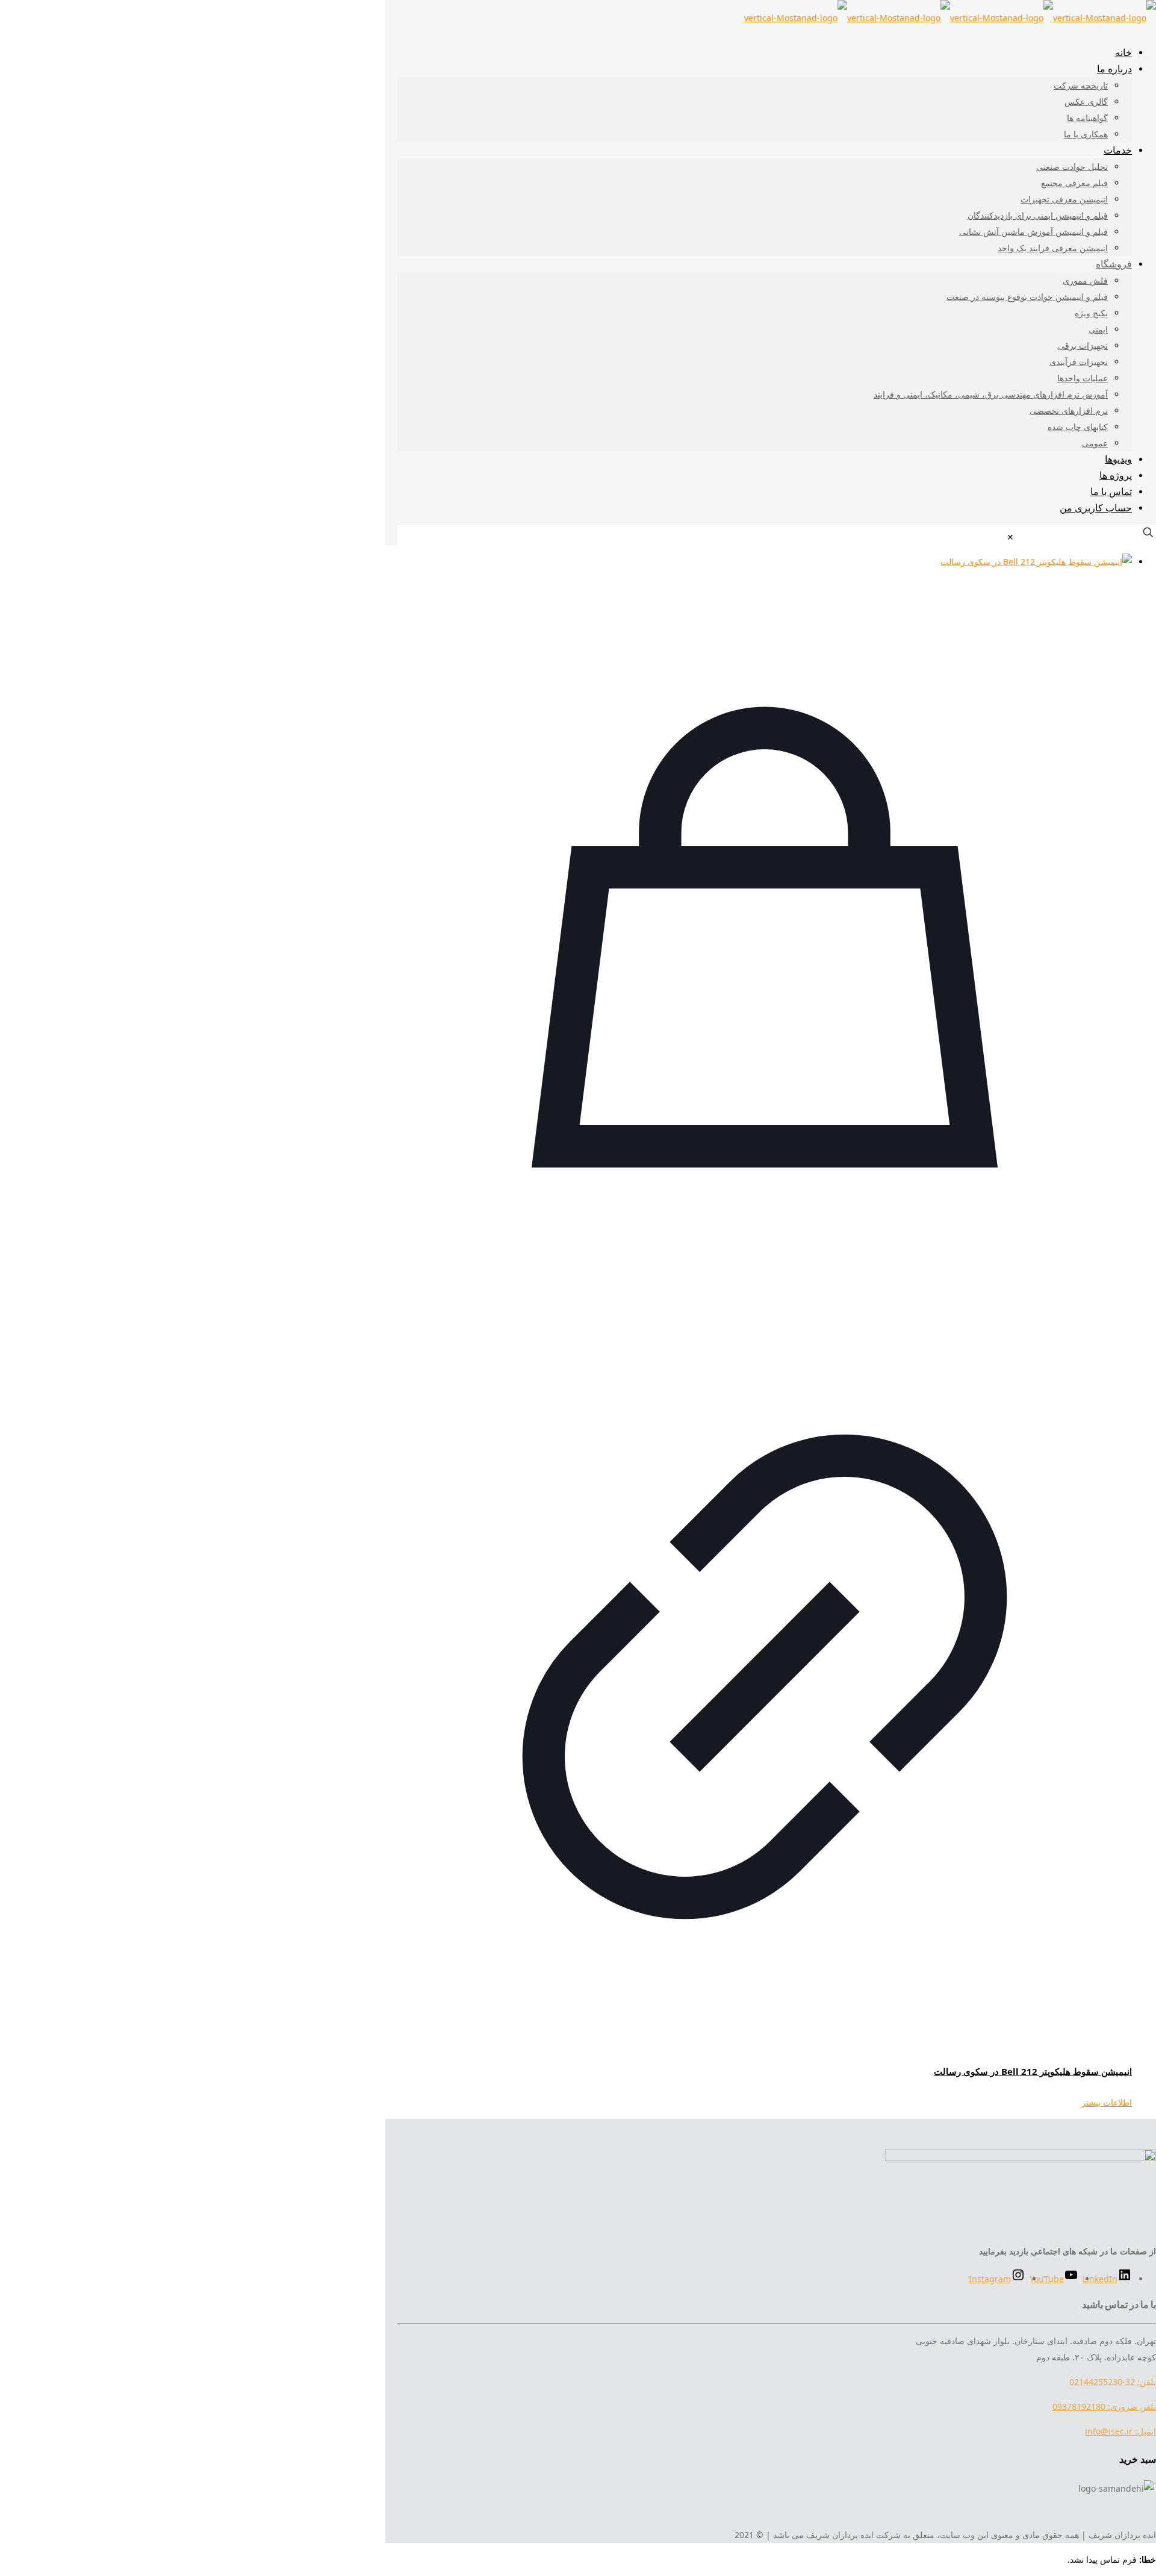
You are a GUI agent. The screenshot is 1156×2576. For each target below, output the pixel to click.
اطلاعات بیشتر (1107, 2102)
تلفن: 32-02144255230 (1113, 2382)
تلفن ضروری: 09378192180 (1104, 2406)
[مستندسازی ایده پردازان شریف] (950, 18)
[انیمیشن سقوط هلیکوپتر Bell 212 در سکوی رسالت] (765, 562)
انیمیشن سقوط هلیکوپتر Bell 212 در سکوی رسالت (1033, 2071)
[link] (1010, 537)
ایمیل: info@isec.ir (1120, 2431)
